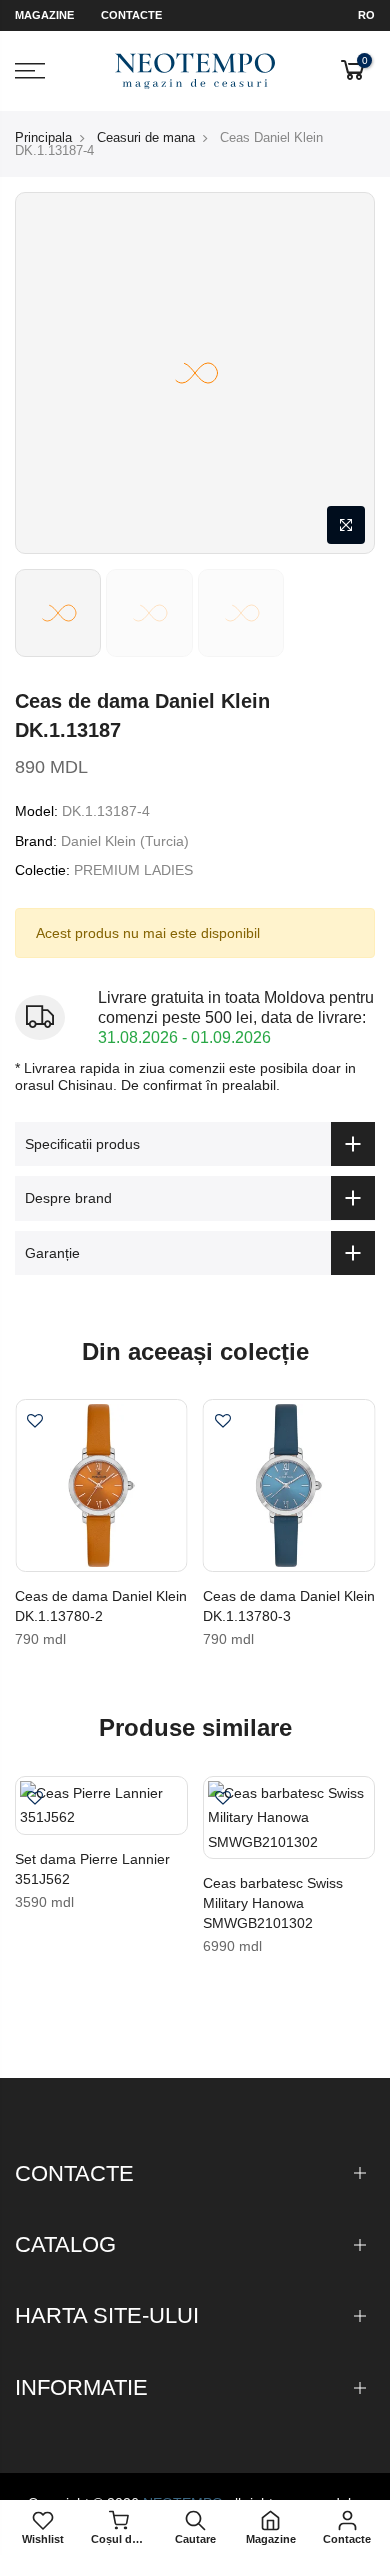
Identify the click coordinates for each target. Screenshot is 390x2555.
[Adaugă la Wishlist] (35, 1423)
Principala (43, 137)
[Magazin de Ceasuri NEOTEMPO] (195, 71)
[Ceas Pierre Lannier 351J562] (101, 1805)
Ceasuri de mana (146, 137)
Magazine (44, 15)
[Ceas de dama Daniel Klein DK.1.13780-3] (289, 1485)
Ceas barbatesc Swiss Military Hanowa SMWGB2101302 (273, 1903)
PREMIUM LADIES (133, 870)
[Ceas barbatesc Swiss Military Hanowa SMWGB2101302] (289, 1818)
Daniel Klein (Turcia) (125, 841)
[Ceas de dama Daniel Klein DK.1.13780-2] (101, 1485)
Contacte (131, 15)
